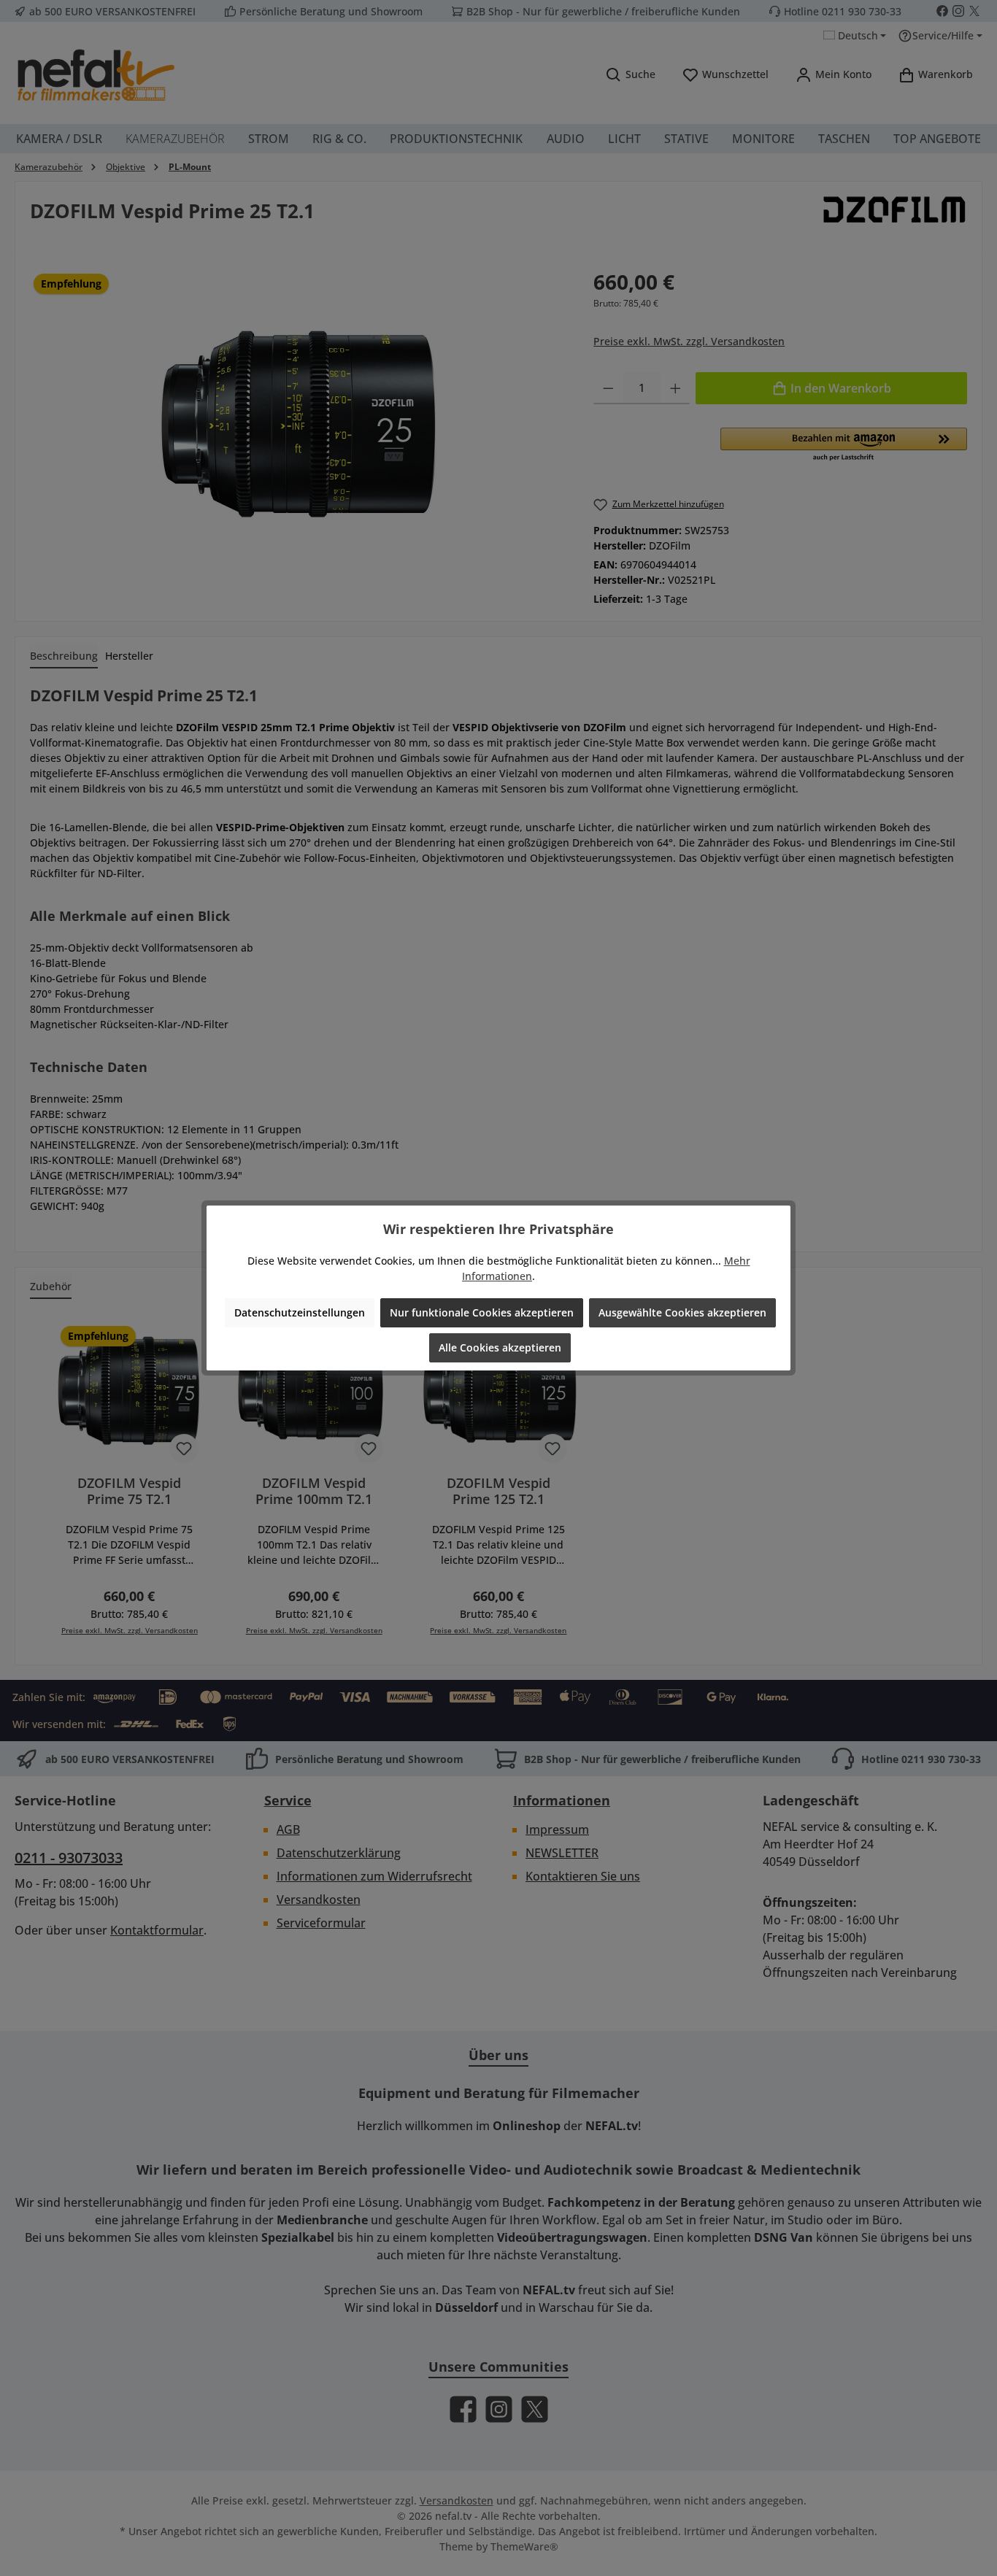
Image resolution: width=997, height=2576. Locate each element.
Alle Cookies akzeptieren (500, 1347)
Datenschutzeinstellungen (300, 1312)
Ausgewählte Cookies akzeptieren (682, 1312)
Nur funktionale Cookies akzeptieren (482, 1312)
